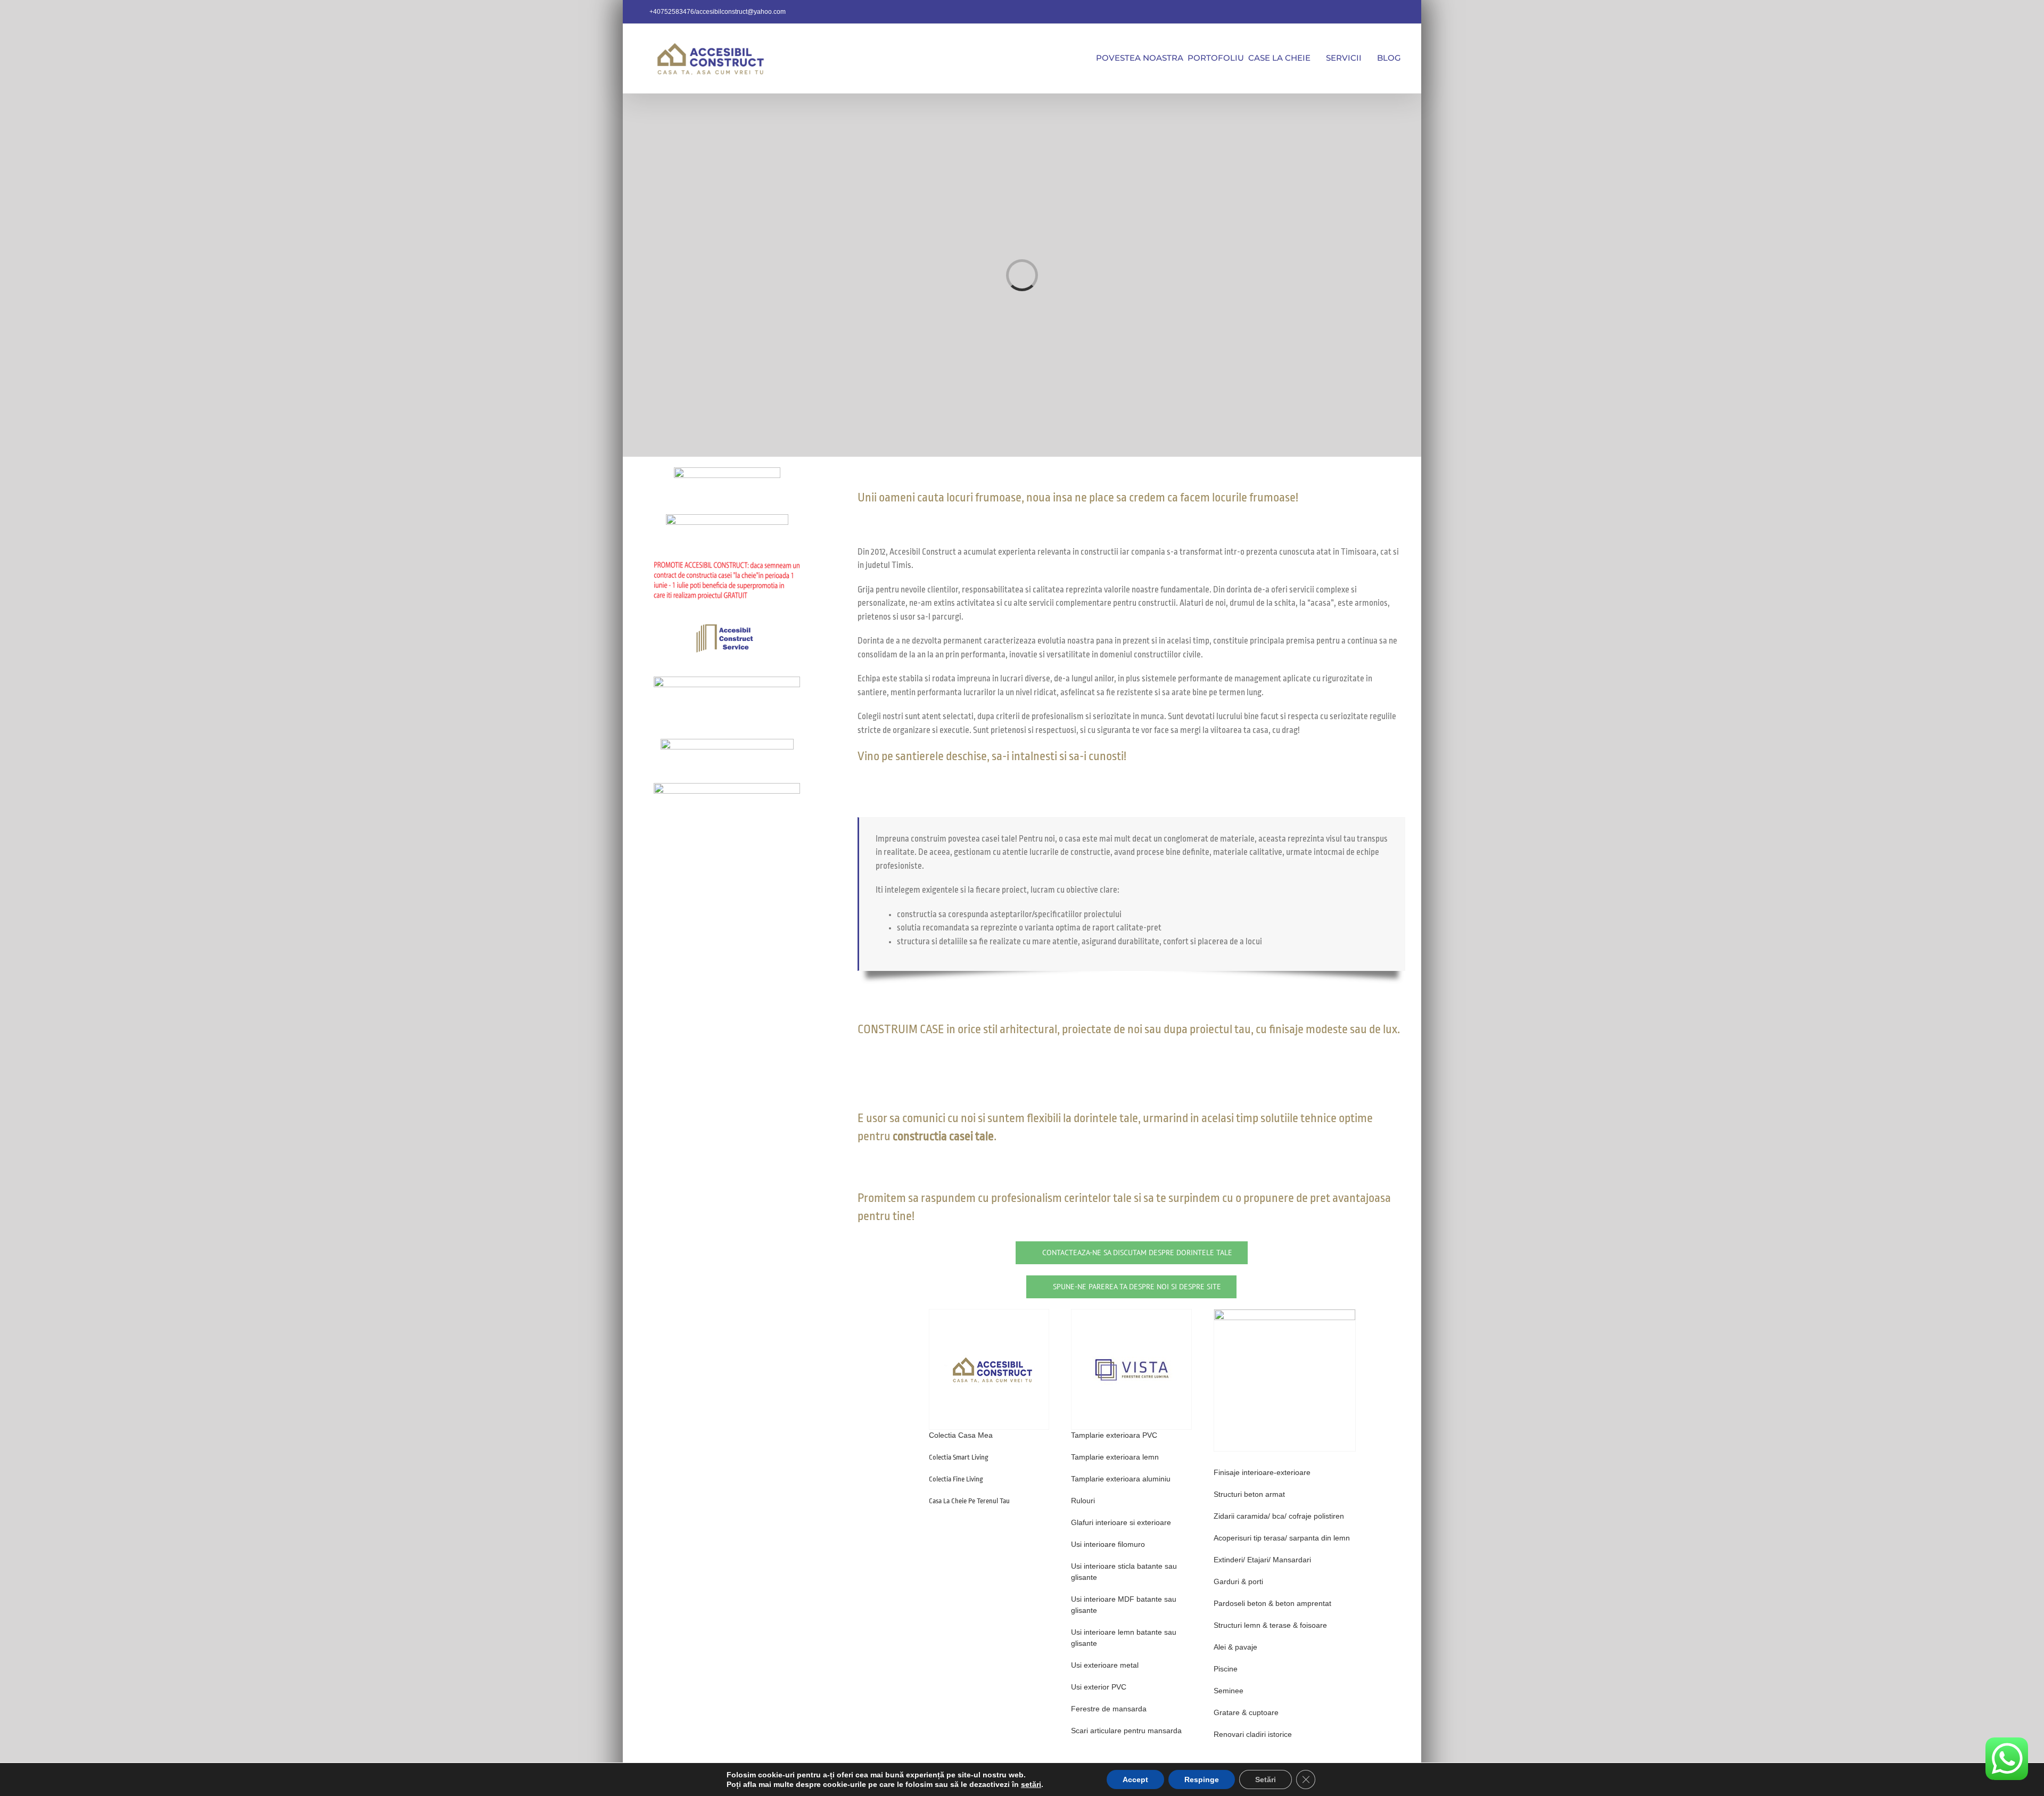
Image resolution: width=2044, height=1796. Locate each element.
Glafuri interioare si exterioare (1121, 1522)
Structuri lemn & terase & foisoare (1270, 1625)
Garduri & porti (1238, 1581)
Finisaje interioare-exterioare (1262, 1472)
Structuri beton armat (1249, 1494)
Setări (1266, 1779)
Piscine (1226, 1669)
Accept (1135, 1779)
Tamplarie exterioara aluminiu (1121, 1479)
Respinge (1202, 1779)
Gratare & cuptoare (1246, 1712)
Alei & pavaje (1235, 1647)
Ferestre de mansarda (1109, 1709)
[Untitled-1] (989, 1313)
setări (1031, 1784)
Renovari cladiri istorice (1253, 1734)
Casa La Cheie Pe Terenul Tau (969, 1501)
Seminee (1229, 1691)
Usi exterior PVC (1099, 1687)
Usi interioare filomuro (1108, 1544)
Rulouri (1083, 1501)
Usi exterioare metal (1105, 1665)
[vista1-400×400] (1131, 1313)
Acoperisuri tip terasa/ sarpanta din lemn (1282, 1538)
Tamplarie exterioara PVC (1114, 1435)
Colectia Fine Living (956, 1479)
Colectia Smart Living (959, 1457)
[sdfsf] (1285, 1313)
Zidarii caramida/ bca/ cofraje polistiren (1279, 1516)
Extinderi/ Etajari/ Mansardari (1262, 1560)
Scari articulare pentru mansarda (1126, 1731)
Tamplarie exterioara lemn (1115, 1457)
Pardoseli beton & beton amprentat (1272, 1603)
